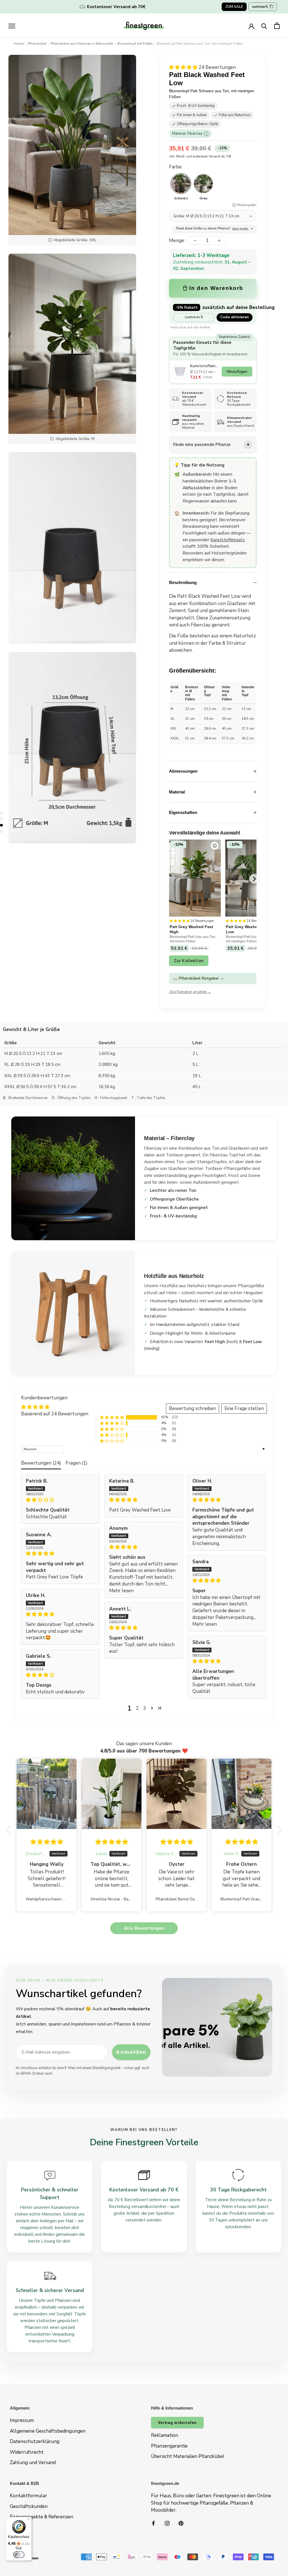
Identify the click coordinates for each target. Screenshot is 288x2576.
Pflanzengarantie (169, 2446)
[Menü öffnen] (12, 26)
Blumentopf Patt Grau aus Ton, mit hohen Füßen (193, 939)
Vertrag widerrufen (177, 2423)
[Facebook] (153, 2523)
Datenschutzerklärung (35, 2441)
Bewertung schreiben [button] (193, 1408)
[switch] (19, 2555)
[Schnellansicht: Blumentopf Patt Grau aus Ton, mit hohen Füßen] (215, 846)
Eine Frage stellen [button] (244, 1408)
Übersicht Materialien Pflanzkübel (188, 2456)
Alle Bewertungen (144, 1928)
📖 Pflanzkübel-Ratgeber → (199, 978)
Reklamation (165, 2435)
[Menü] (28, 2520)
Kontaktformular (28, 2496)
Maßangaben (247, 205)
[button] (184, 67)
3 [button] (145, 1708)
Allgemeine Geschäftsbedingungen (48, 2431)
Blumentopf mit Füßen (135, 44)
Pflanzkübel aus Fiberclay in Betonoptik (82, 44)
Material (177, 792)
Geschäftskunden (29, 2506)
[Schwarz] (181, 184)
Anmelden (131, 2052)
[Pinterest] (181, 2523)
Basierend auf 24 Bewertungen (55, 1414)
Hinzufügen (237, 372)
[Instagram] (167, 2523)
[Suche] (264, 26)
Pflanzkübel (37, 44)
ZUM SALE (234, 7)
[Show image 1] (1, 813)
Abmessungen (183, 771)
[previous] (169, 879)
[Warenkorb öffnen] (277, 26)
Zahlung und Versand (33, 2463)
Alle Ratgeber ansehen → (190, 992)
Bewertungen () (41, 1463)
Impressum (22, 2420)
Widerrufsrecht (27, 2452)
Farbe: (176, 167)
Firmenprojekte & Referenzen (41, 2517)
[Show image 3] (1, 825)
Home (19, 44)
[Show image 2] (1, 819)
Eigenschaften (183, 812)
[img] (60, 1500)
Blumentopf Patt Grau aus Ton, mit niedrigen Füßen (249, 939)
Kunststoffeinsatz (228, 540)
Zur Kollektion (189, 961)
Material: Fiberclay (189, 134)
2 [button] (137, 1708)
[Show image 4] (1, 831)
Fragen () (76, 1463)
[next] (254, 879)
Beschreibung (183, 582)
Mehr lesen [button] (121, 1591)
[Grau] (203, 184)
